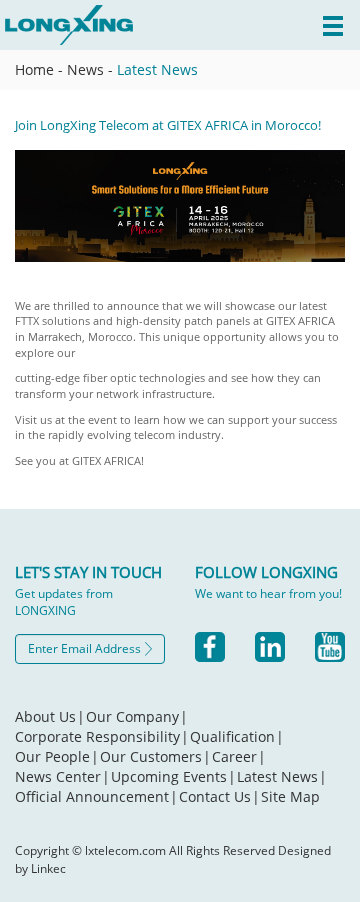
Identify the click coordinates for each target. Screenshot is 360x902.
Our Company (137, 716)
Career (239, 756)
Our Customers (155, 756)
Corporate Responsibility (102, 736)
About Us (50, 716)
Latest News (157, 69)
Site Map (290, 796)
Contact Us (219, 796)
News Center (62, 776)
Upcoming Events (173, 776)
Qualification (237, 736)
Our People (57, 756)
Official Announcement (96, 796)
